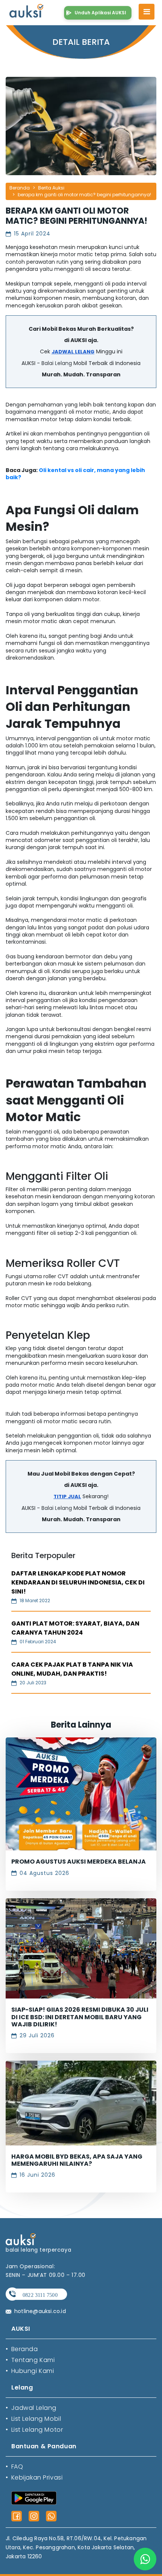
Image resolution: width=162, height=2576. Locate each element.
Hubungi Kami (30, 2371)
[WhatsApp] (51, 2516)
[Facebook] (17, 2516)
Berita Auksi (51, 188)
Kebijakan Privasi (34, 2477)
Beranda (20, 188)
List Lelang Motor (34, 2430)
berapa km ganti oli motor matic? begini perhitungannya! (84, 195)
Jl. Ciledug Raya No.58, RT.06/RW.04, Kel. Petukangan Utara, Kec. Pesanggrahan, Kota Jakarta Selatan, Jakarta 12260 (76, 2547)
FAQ (14, 2467)
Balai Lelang (57, 363)
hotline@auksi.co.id (40, 2311)
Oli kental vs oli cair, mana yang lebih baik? (75, 474)
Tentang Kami (30, 2360)
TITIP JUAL (67, 1497)
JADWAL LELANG (73, 352)
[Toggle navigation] (147, 12)
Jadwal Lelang (31, 2408)
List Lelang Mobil (33, 2419)
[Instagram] (34, 2516)
